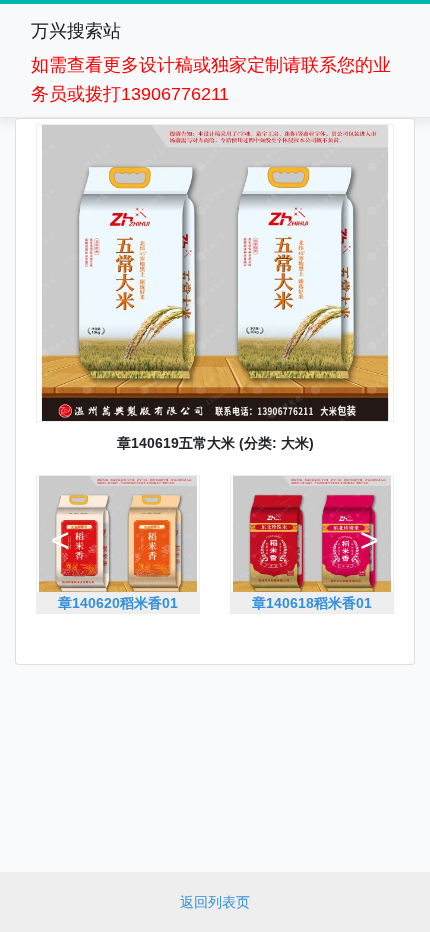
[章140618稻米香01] (312, 623)
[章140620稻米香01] (118, 623)
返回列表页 (215, 902)
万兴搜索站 (76, 31)
